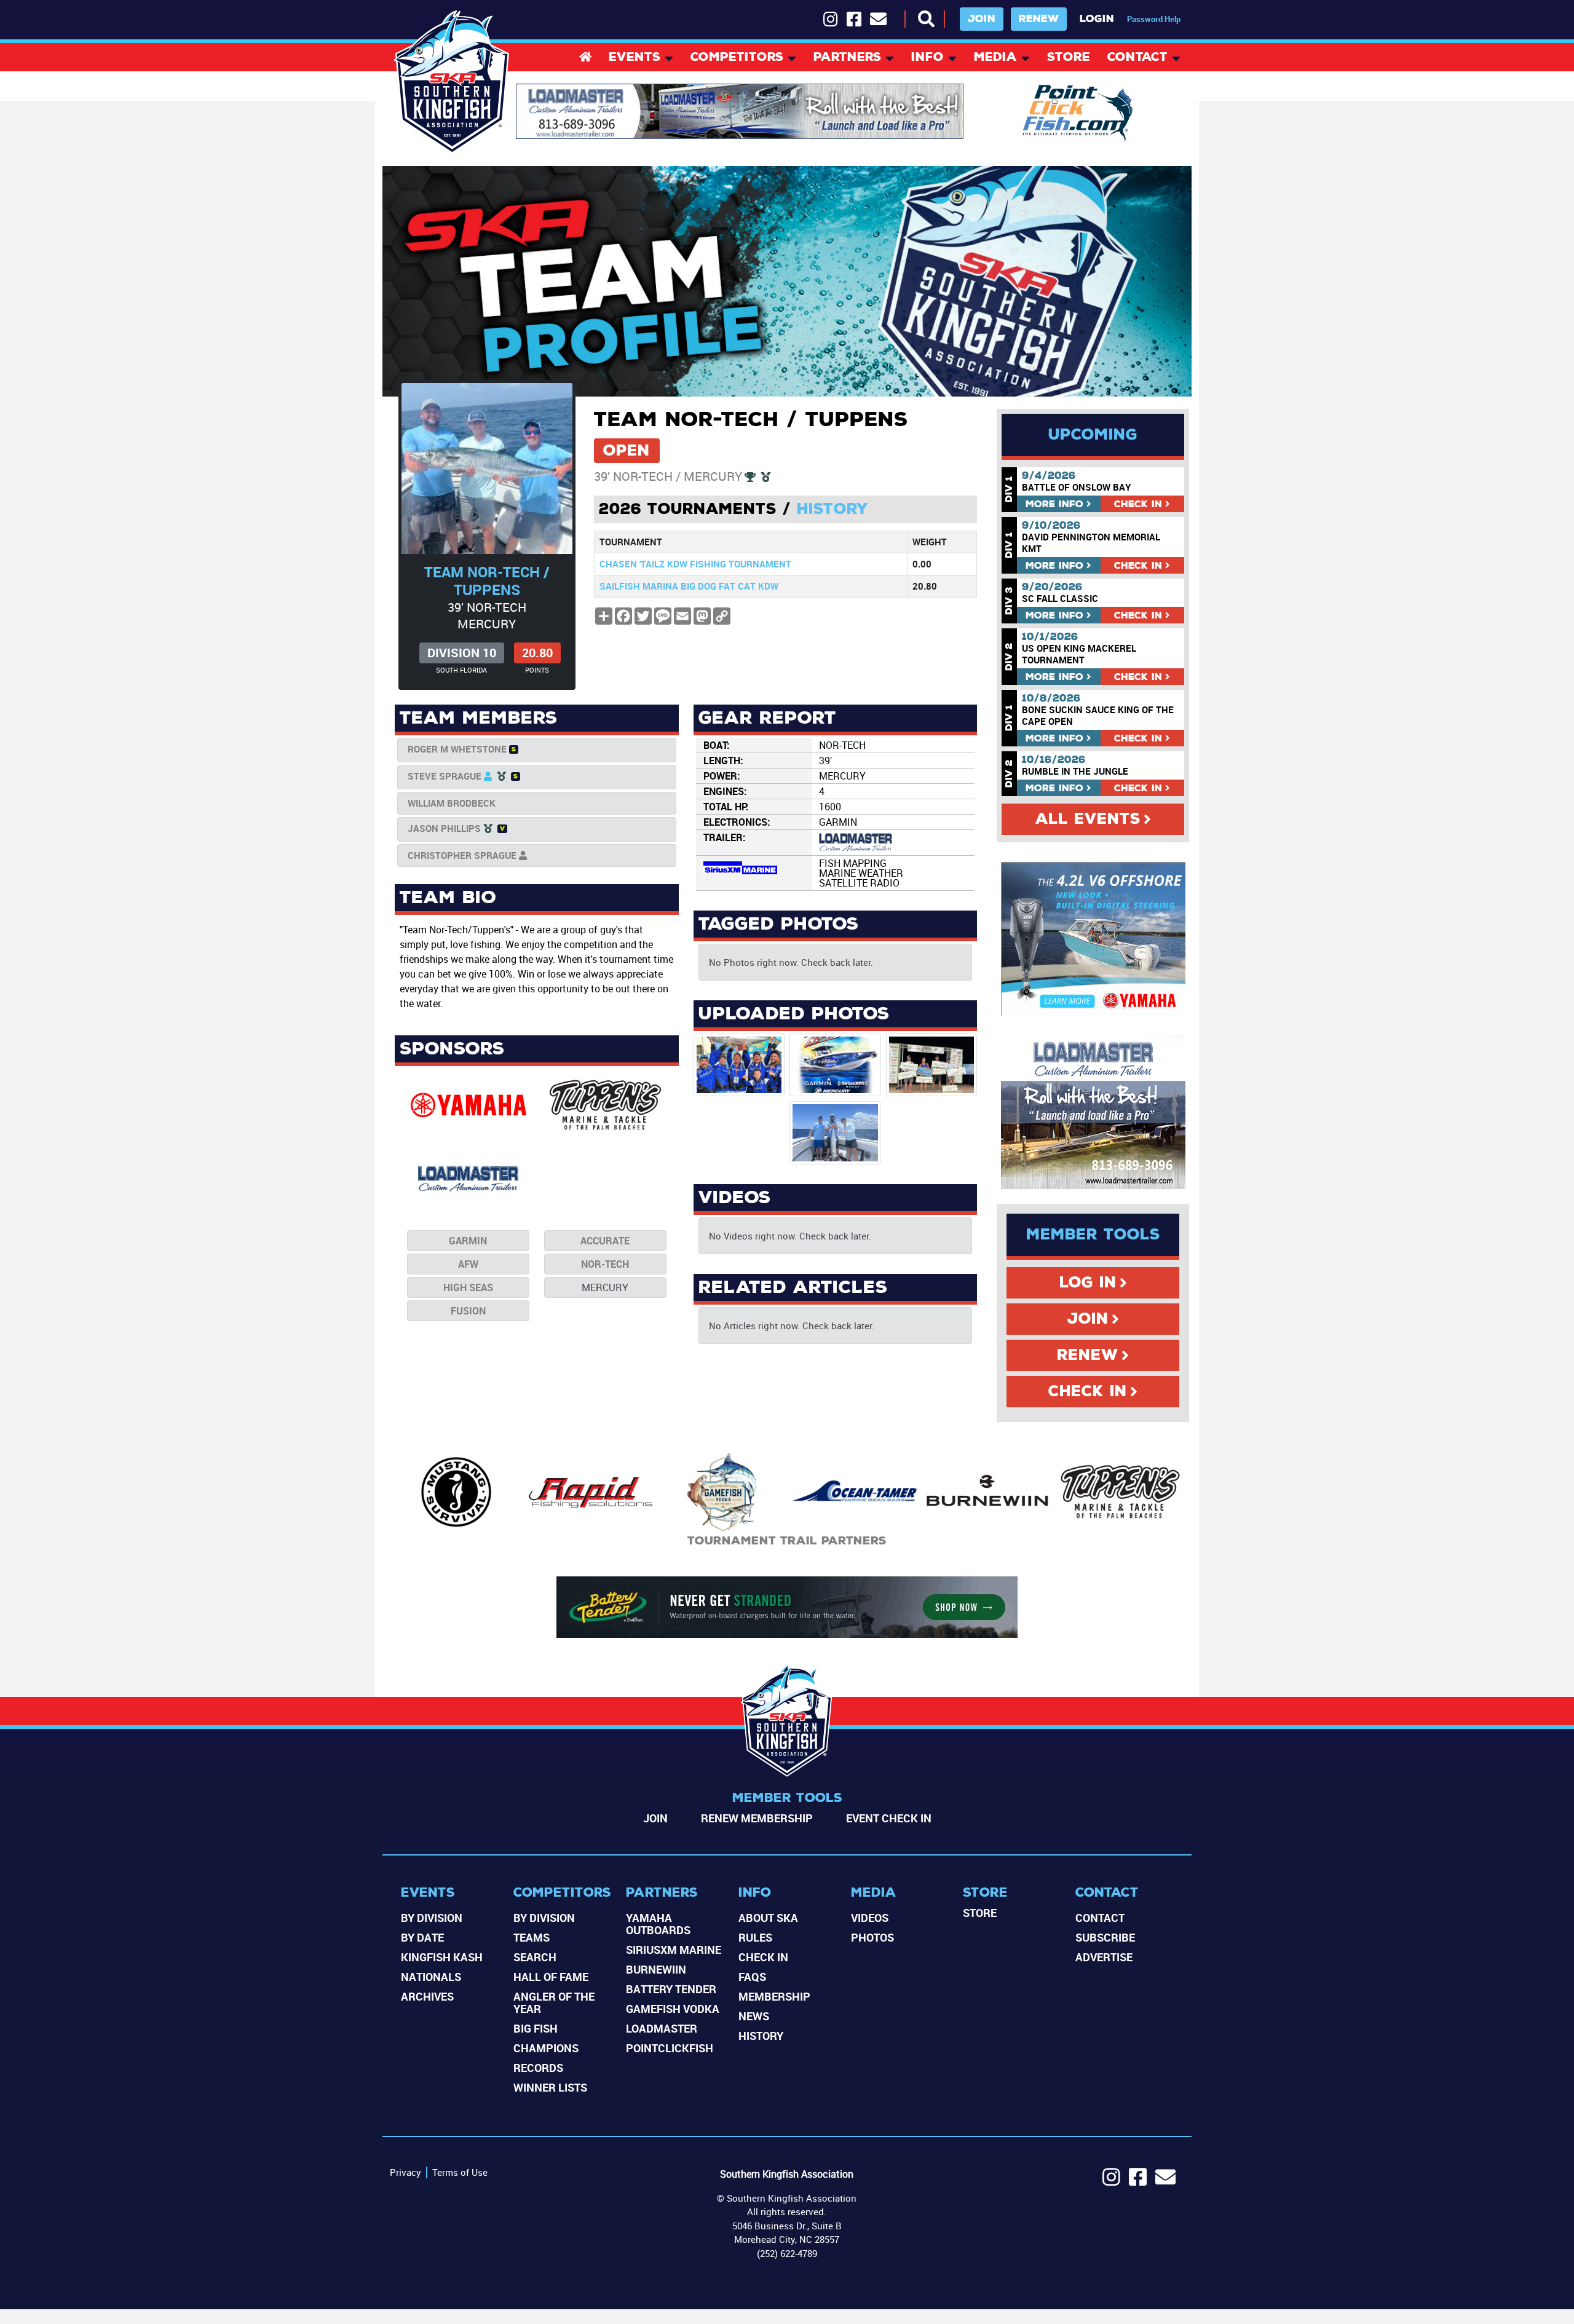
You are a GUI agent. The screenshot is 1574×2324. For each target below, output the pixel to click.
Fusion (468, 1311)
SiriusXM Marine (674, 1950)
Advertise (1104, 1957)
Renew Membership (757, 1818)
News (754, 2016)
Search (535, 1957)
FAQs (752, 1977)
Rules (755, 1937)
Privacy (405, 2172)
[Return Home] (452, 82)
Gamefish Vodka (673, 2009)
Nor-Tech (605, 1264)
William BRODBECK (452, 803)
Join (982, 19)
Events (635, 58)
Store (1069, 58)
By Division (432, 1918)
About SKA (768, 1918)
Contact (1137, 58)
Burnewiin (656, 1969)
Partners (847, 58)
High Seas (468, 1287)
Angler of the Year (554, 2002)
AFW (468, 1264)
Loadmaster (662, 2028)
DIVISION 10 (462, 653)
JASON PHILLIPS (444, 828)
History (832, 509)
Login (1097, 19)
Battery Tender (671, 1989)
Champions (546, 2048)
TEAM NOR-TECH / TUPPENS (487, 581)
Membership (774, 1996)
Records (538, 2068)
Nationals (431, 1977)
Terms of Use (460, 2172)
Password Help (1154, 19)
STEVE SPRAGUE (445, 776)
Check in (1138, 504)
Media (995, 58)
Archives (427, 1996)
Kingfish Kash (442, 1957)
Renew (1039, 19)
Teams (532, 1937)
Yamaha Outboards (658, 1924)
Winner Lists (550, 2087)
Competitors (737, 58)
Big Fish (536, 2028)
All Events (1088, 819)
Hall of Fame (551, 1977)
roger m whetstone (457, 749)
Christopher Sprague (462, 855)
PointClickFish (670, 2048)
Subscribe (1105, 1937)
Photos (872, 1937)
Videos (870, 1918)
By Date (422, 1937)
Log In (1088, 1283)
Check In (1088, 1391)
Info (927, 58)
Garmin (468, 1241)
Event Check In (889, 1818)
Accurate (605, 1241)
